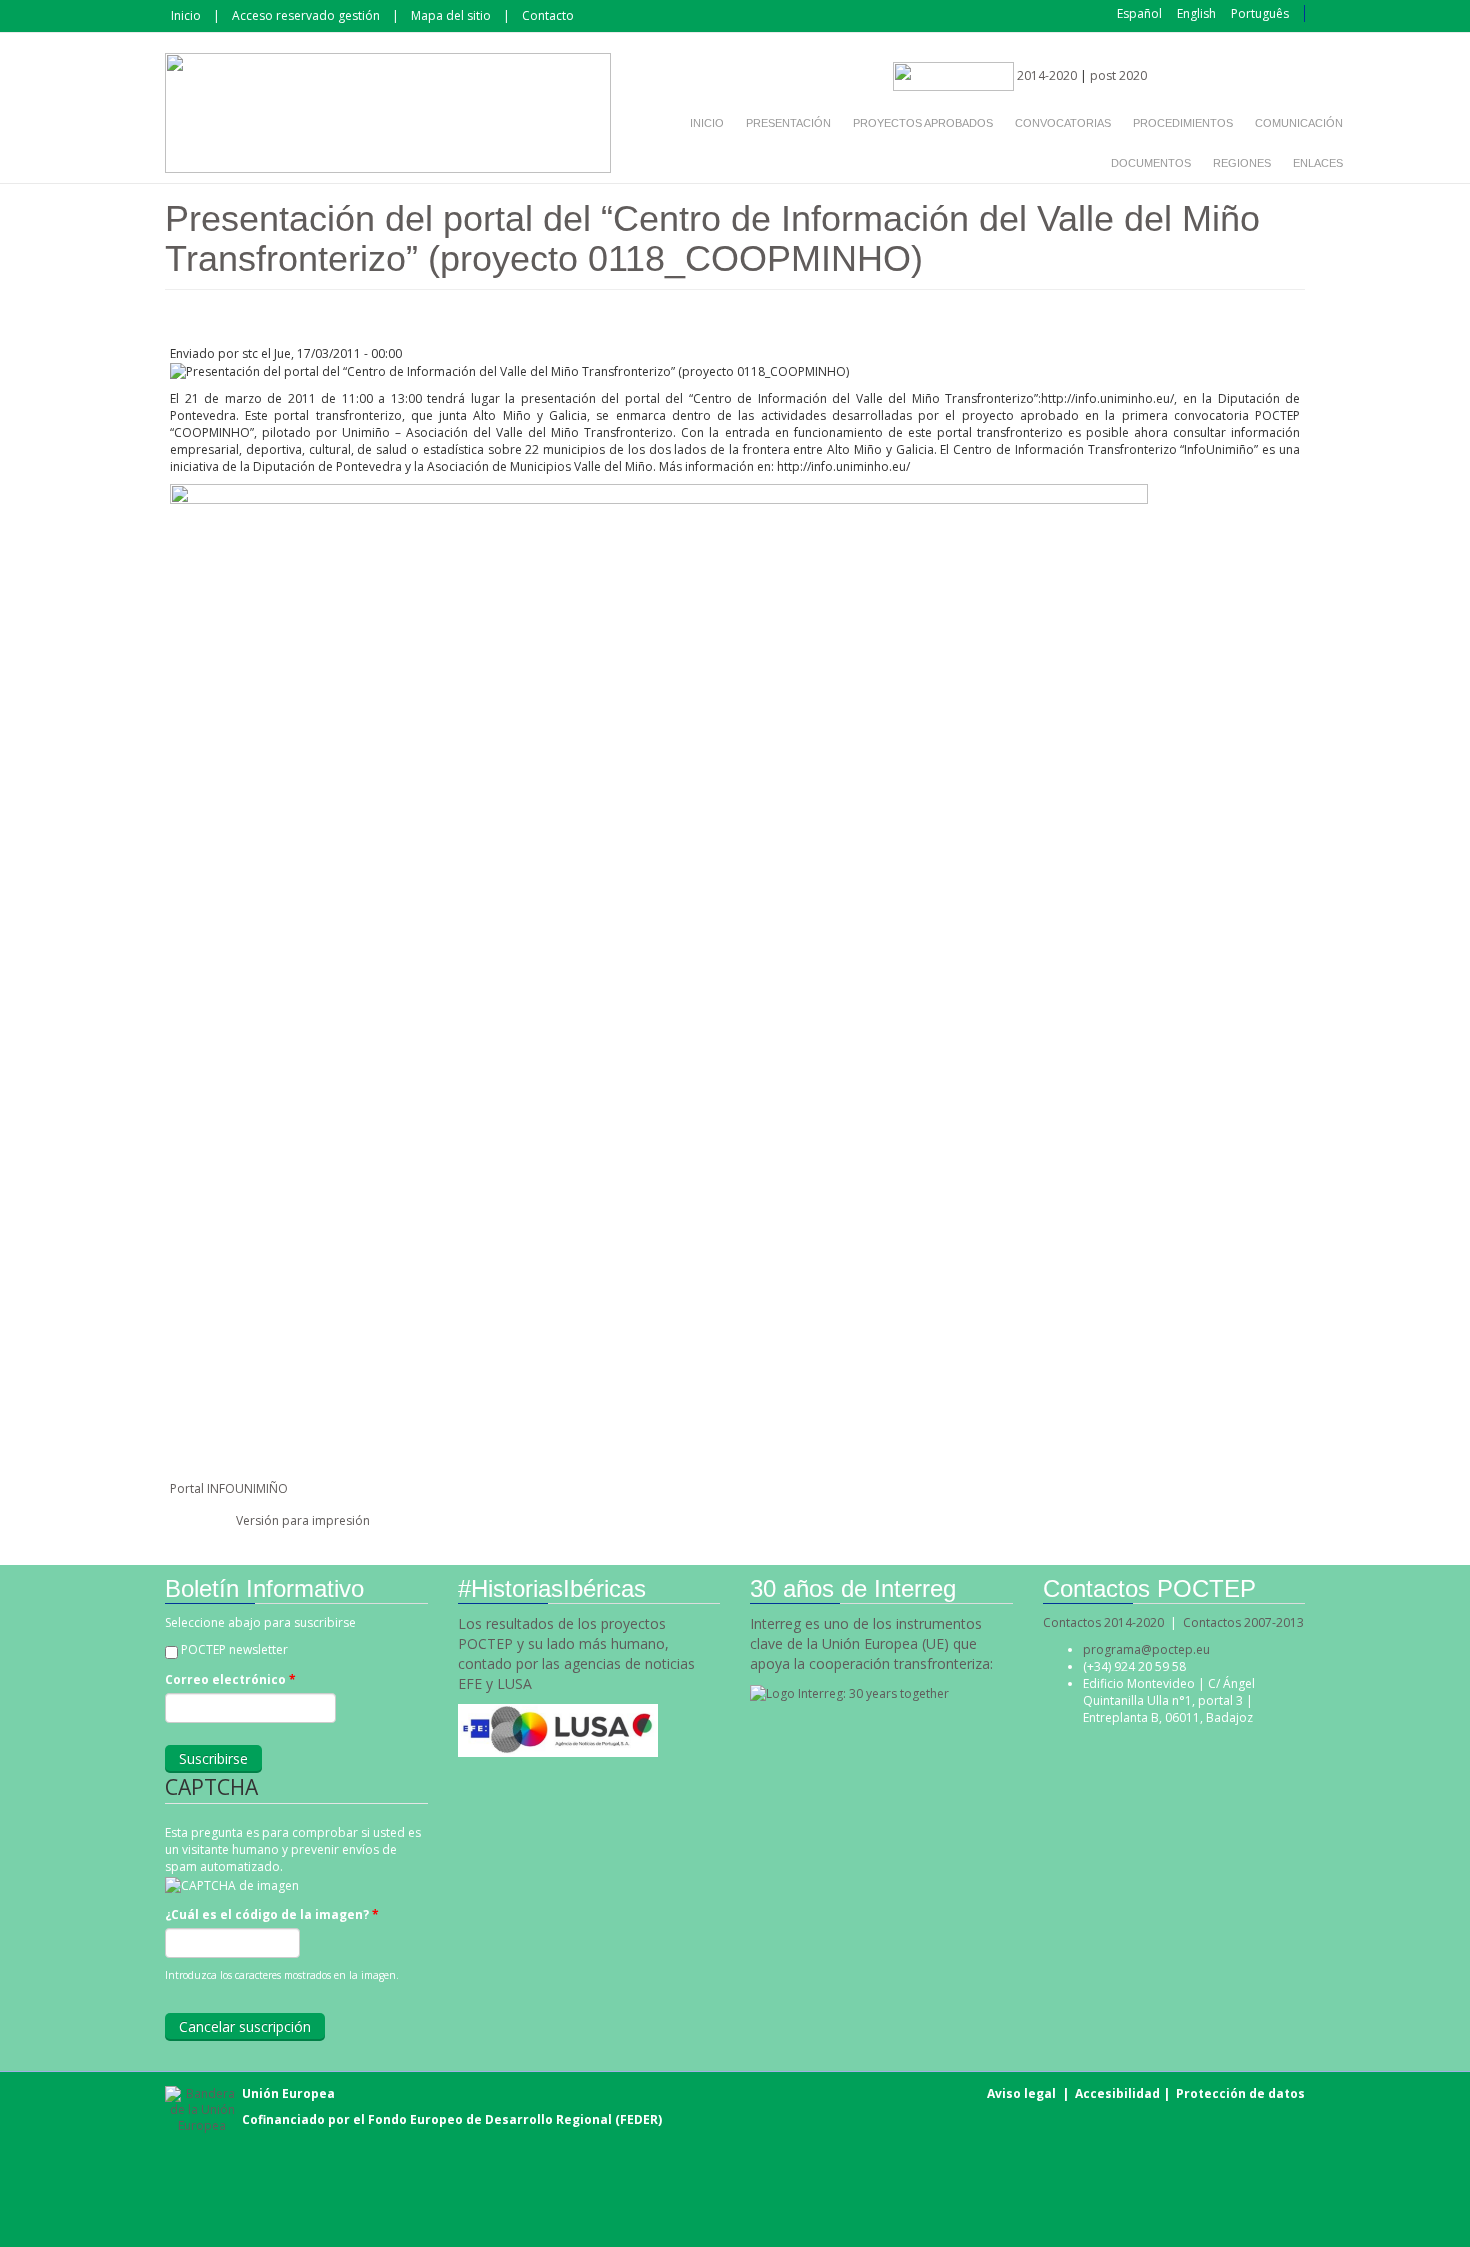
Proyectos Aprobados (923, 123)
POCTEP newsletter (234, 1649)
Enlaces (1318, 163)
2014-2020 (1045, 75)
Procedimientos (1183, 123)
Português (1260, 13)
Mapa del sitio (451, 15)
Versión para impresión (303, 1520)
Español (1139, 13)
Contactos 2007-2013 (1243, 1622)
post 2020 (1118, 75)
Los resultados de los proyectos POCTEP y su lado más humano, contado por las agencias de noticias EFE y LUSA (576, 1653)
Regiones (1242, 163)
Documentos (1151, 163)
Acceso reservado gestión (306, 15)
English (1196, 13)
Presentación (788, 123)
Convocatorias (1063, 123)
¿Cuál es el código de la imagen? (272, 1914)
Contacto (548, 15)
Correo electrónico (230, 1679)
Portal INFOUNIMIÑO (229, 1488)
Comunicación (1299, 123)
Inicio (186, 15)
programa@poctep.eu (1146, 1649)
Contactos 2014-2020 (1103, 1622)
